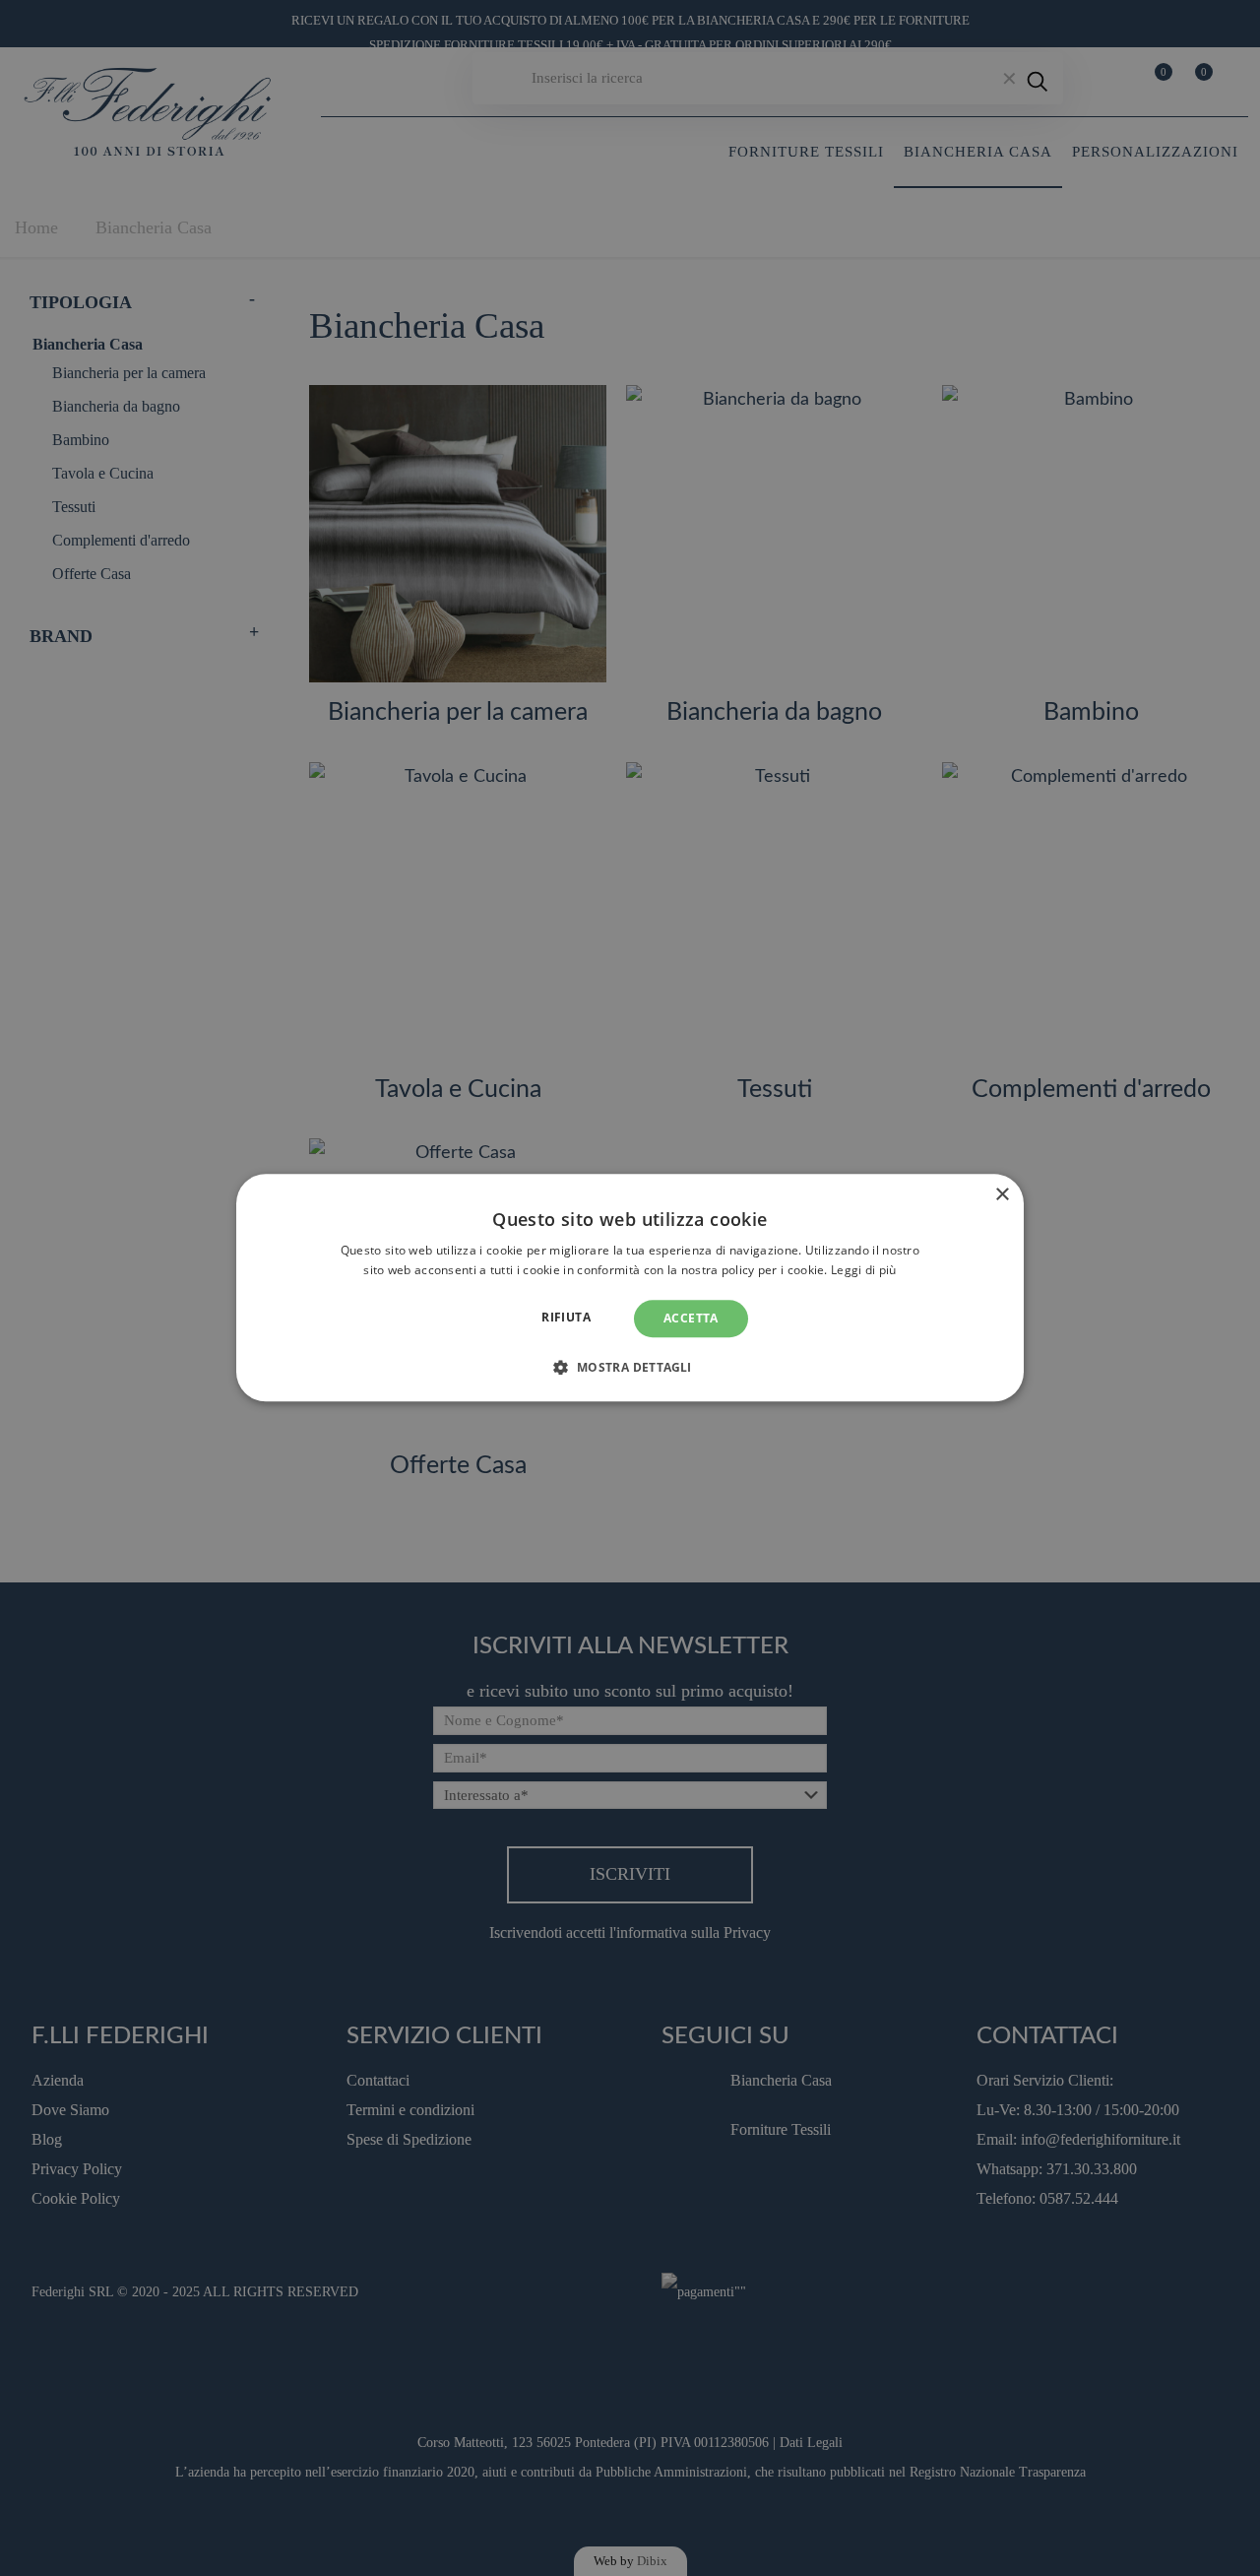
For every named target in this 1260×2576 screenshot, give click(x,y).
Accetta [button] (691, 1318)
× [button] (1002, 1195)
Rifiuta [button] (566, 1317)
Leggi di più (864, 1271)
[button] (630, 1368)
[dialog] (630, 1288)
